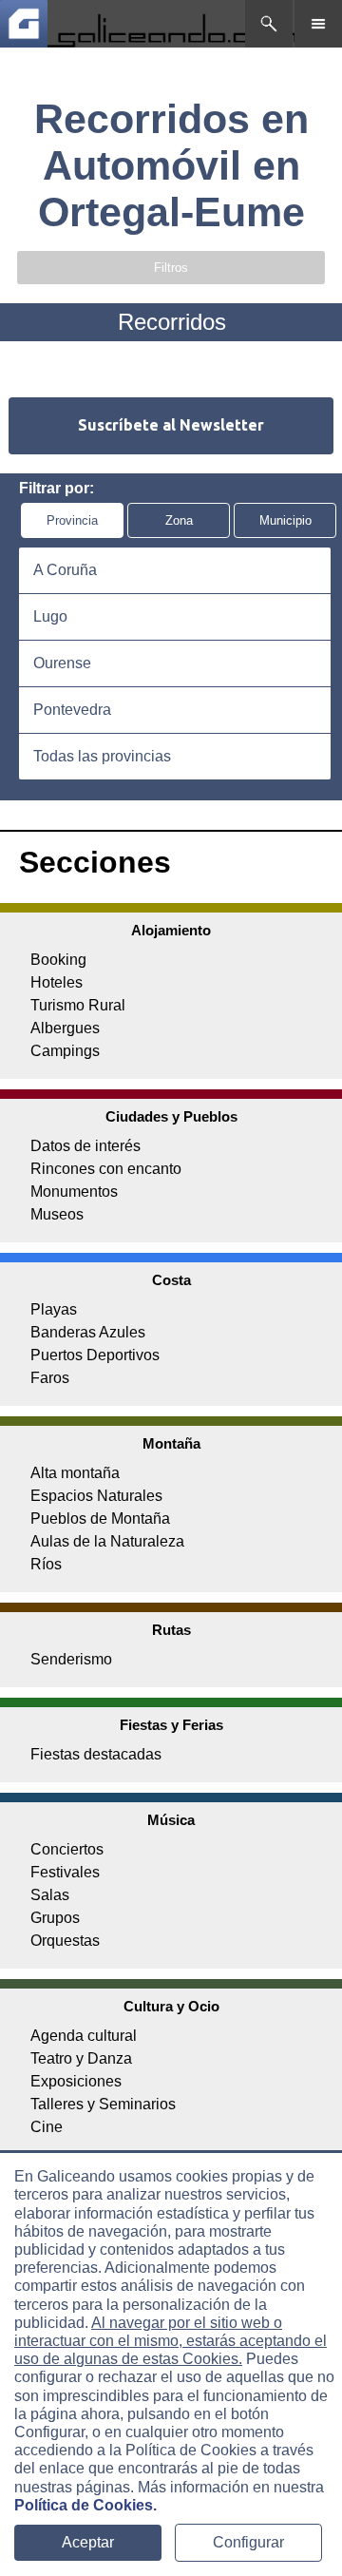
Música (171, 1820)
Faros (50, 1378)
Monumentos (74, 1192)
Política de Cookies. (85, 2505)
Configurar (248, 2542)
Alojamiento (171, 930)
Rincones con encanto (106, 1169)
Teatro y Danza (81, 2058)
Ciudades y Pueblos (171, 1116)
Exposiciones (76, 2081)
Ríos (46, 1564)
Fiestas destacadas (96, 1754)
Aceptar (88, 2542)
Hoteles (57, 982)
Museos (57, 1214)
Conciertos (67, 1849)
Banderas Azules (88, 1332)
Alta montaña (75, 1473)
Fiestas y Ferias (171, 1725)
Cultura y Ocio (171, 2006)
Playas (54, 1309)
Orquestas (65, 1941)
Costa (171, 1280)
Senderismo (71, 1659)
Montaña (171, 1443)
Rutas (171, 1630)
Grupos (55, 1918)
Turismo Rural (78, 1005)
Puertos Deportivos (95, 1355)
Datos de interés (85, 1146)
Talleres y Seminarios (103, 2104)
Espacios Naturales (96, 1496)
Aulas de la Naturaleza (107, 1541)
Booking (58, 960)
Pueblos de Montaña (100, 1519)
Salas (50, 1895)
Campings (65, 1051)
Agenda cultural (84, 2036)
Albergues (65, 1028)
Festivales (65, 1872)
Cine (47, 2127)
